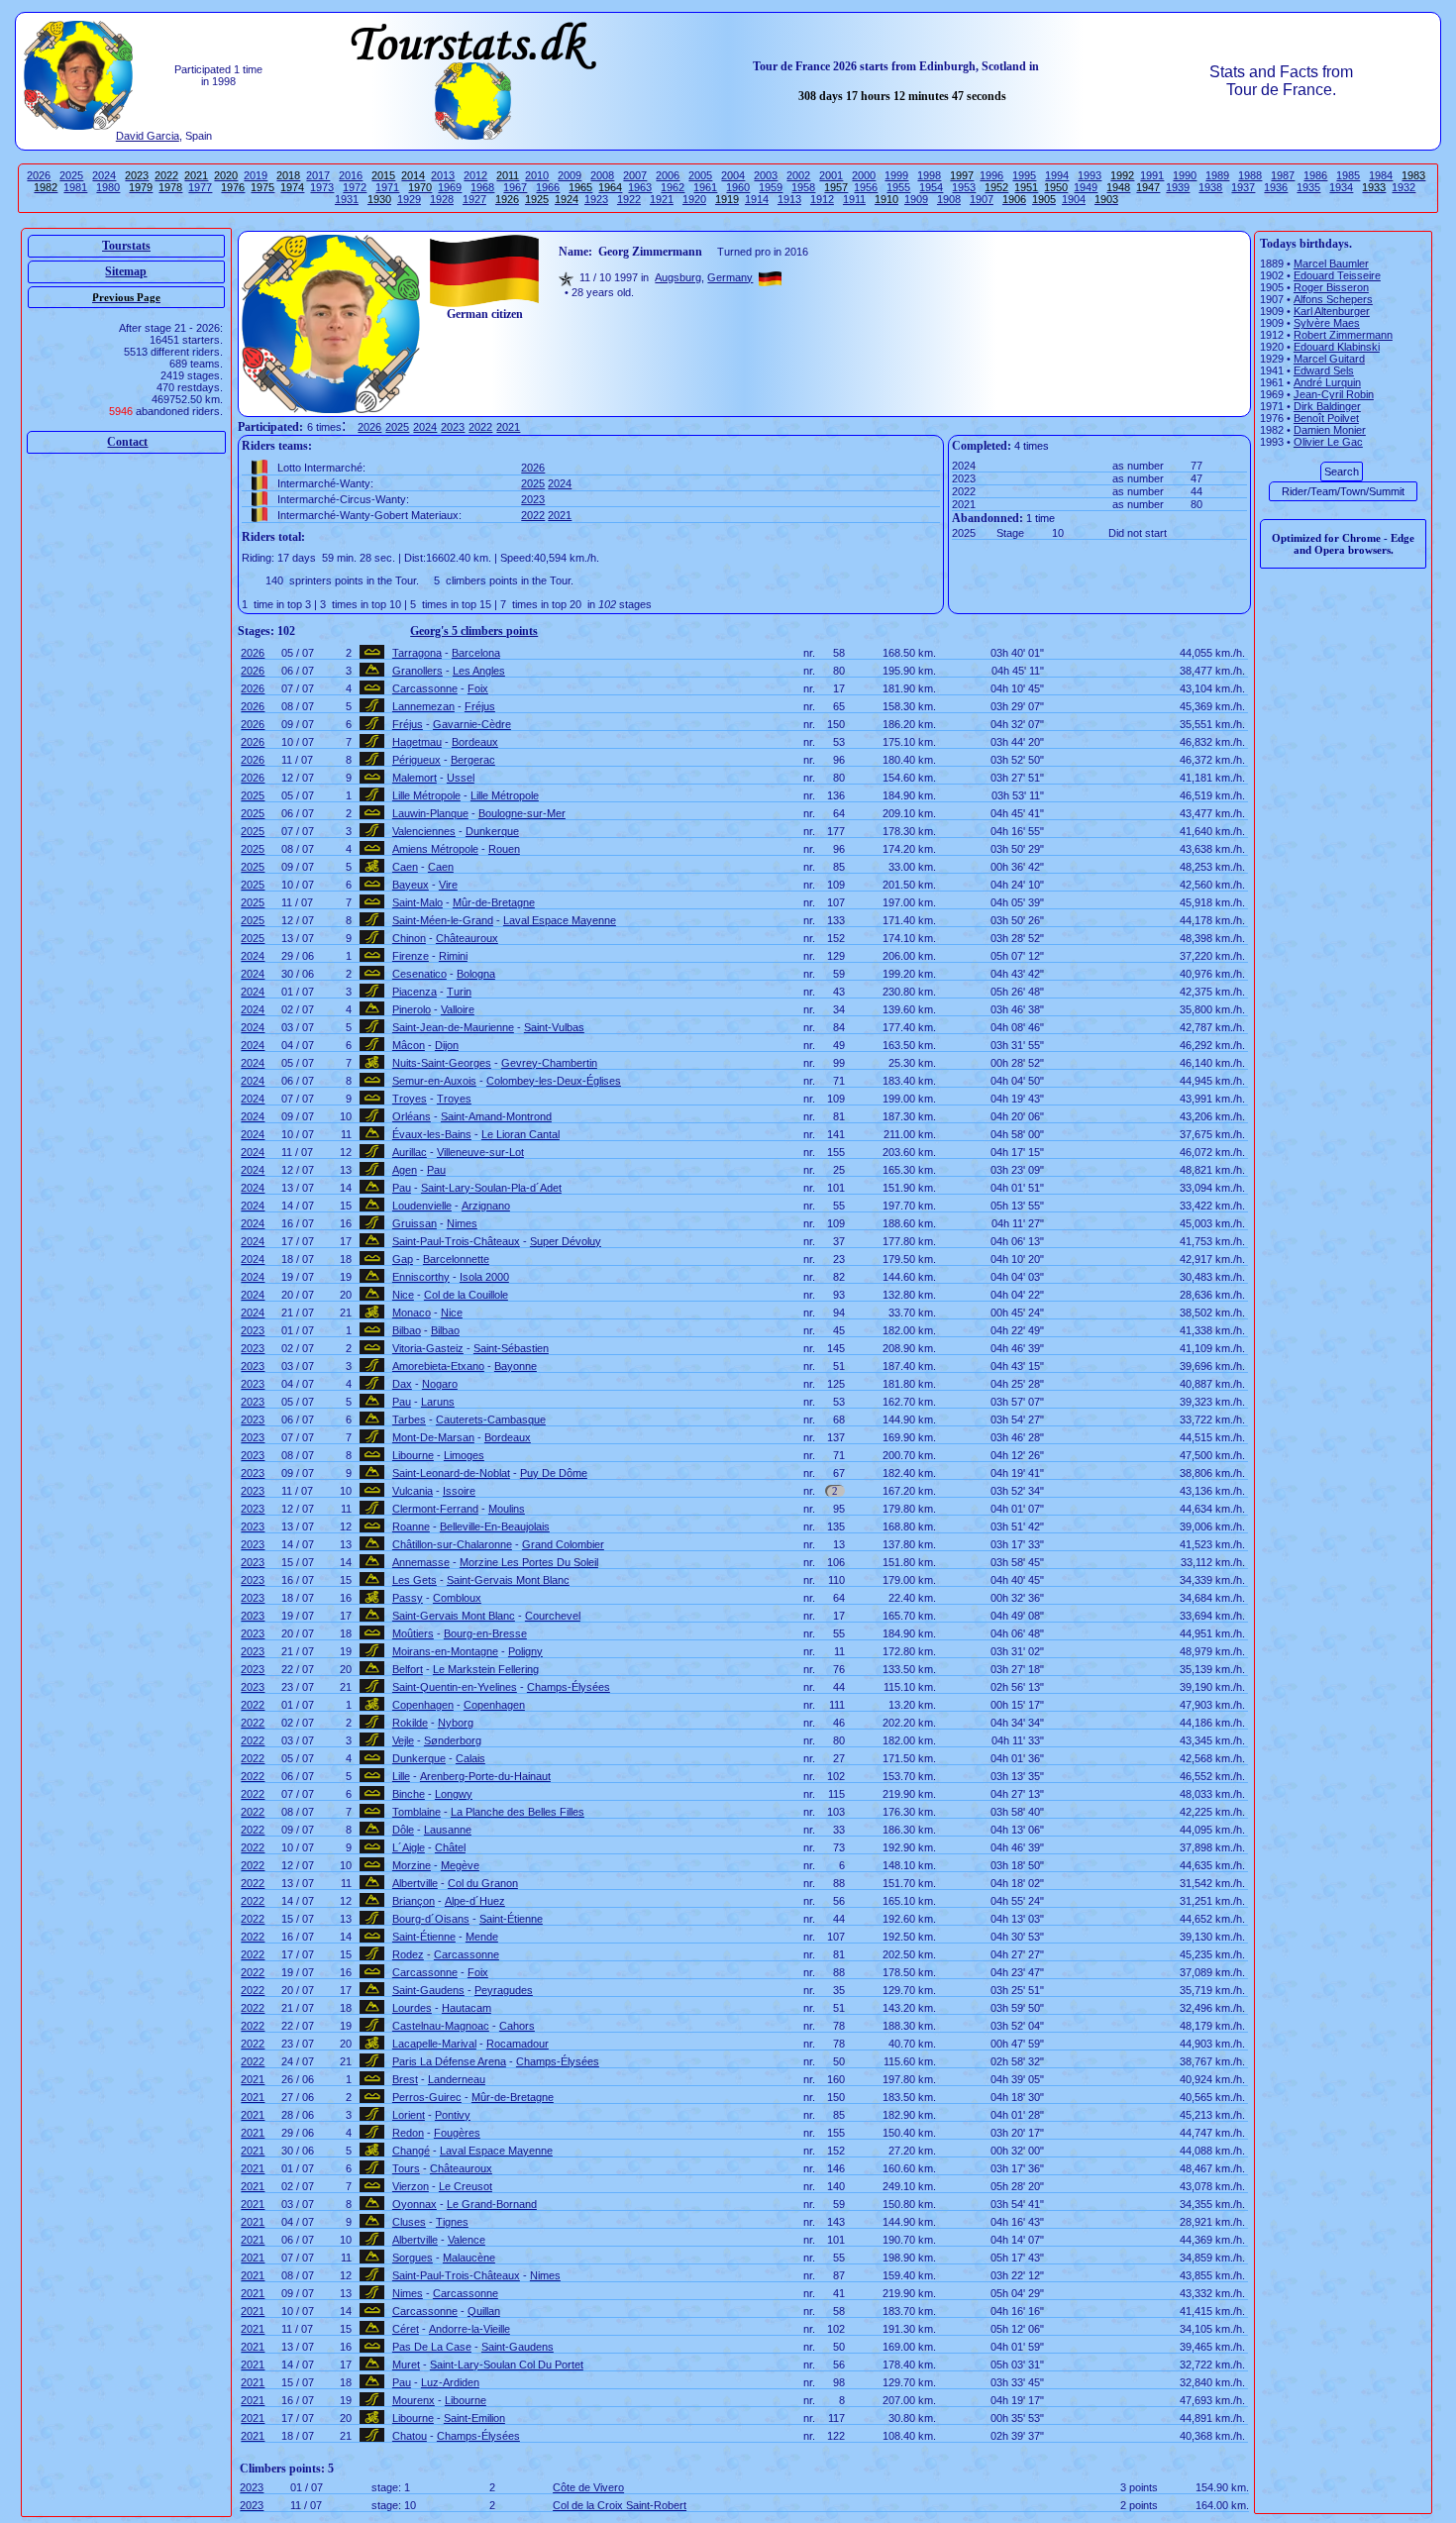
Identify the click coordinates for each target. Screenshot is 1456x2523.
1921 (662, 199)
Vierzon (411, 2186)
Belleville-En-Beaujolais (495, 1526)
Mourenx (414, 2400)
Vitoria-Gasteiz (428, 1348)
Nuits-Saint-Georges (442, 1063)
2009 (570, 175)
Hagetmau (417, 742)
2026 (39, 175)
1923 (596, 199)
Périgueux (416, 760)
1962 (673, 187)
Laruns (438, 1402)
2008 (602, 175)
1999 (896, 175)
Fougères (457, 2133)
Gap (403, 1259)
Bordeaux (475, 742)
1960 (738, 187)
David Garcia (148, 136)
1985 (1348, 175)
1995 (1024, 175)
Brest (405, 2079)
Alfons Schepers (1333, 299)
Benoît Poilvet (1326, 418)
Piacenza (415, 992)
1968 (482, 187)
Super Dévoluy (566, 1241)
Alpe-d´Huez (475, 1901)
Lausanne (448, 1830)
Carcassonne (425, 688)
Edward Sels (1324, 370)
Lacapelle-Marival (434, 2044)
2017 (318, 175)
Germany (730, 277)
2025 (71, 175)
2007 (635, 175)
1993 (1090, 175)
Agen (405, 1170)
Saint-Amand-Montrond (496, 1116)
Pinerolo (412, 1009)
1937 (1243, 187)
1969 (450, 187)
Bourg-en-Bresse (485, 1633)
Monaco (412, 1313)
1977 (200, 187)
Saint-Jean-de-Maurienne (453, 1027)
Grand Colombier (563, 1544)
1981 (75, 187)
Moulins (507, 1509)
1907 (982, 199)
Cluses (409, 2222)
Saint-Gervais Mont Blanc (508, 1580)
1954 (931, 187)
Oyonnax (415, 2204)
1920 (694, 199)
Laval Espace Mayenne (560, 920)
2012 (475, 175)
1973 (322, 187)
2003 (766, 175)
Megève (460, 1865)
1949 (1086, 187)
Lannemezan (423, 706)
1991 (1152, 175)
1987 (1283, 175)
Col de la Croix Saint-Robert (620, 2505)
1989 (1217, 175)
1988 (1250, 175)
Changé (411, 2151)
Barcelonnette (456, 1259)
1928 (442, 199)
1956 (866, 187)
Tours (406, 2168)
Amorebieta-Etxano (438, 1366)
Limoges (464, 1455)
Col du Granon (483, 1883)
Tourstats (126, 246)
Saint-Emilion (474, 2418)
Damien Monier (1330, 430)
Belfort (408, 1669)
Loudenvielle (422, 1206)
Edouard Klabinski (1337, 347)
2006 (668, 175)
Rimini (453, 956)
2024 (104, 175)
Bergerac (473, 760)
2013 (443, 175)
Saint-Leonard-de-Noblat (451, 1473)
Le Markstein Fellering (486, 1669)
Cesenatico (419, 974)
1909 (916, 199)
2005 (700, 175)
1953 (964, 187)
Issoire (459, 1491)
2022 (480, 427)
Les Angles (479, 671)
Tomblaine (416, 1812)
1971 (387, 187)
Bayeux (411, 885)
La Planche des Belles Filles (518, 1812)
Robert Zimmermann (1343, 335)
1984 (1381, 175)
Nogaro (440, 1384)
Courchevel (553, 1616)
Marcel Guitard (1329, 359)
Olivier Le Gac (1328, 442)
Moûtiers (413, 1633)
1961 (705, 187)
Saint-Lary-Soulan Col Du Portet (507, 2365)
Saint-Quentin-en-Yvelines (455, 1687)
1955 (898, 187)
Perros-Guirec (427, 2097)
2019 (256, 175)
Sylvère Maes (1327, 323)
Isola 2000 (484, 1277)
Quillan (484, 2311)
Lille (401, 1776)
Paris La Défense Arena (449, 2061)
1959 (771, 187)
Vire (448, 885)
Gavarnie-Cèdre (472, 724)
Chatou (410, 2436)
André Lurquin (1327, 382)
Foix (478, 688)
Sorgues (413, 2258)
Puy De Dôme (554, 1473)
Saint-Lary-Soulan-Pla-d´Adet (491, 1188)
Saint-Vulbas (554, 1027)
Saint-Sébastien (511, 1348)
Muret (406, 2365)
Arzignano (486, 1206)
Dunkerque (492, 831)
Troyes (410, 1099)
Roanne (411, 1526)
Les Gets (415, 1580)
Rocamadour (518, 2044)
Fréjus (480, 706)
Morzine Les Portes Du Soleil (529, 1562)
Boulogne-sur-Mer (522, 813)
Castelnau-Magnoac (441, 2026)
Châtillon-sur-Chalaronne (452, 1544)
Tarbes (409, 1419)
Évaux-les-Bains (432, 1134)
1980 (108, 187)
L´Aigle (409, 1847)
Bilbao (407, 1330)
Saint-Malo (417, 902)
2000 (864, 175)
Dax (402, 1384)
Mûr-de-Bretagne (494, 902)
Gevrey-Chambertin (549, 1063)
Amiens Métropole (435, 849)
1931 (347, 199)
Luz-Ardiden (450, 2382)
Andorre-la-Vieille (469, 2329)
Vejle (403, 1740)
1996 (991, 175)
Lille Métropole (426, 795)
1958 (803, 187)
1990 (1185, 175)
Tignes (452, 2222)
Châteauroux (467, 938)
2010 (537, 175)
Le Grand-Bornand (492, 2204)
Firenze (411, 956)
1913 (789, 199)
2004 (733, 175)
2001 (831, 175)
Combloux (457, 1598)
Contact (127, 442)
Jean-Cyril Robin (1334, 394)
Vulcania (413, 1491)
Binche (409, 1794)
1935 (1308, 187)
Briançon (414, 1901)
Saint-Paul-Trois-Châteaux (456, 1241)
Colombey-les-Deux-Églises (554, 1081)
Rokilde (410, 1723)
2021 (508, 427)
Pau (436, 1170)
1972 (355, 187)
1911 (854, 199)
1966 (548, 187)
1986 (1315, 175)
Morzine (412, 1865)
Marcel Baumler (1331, 263)
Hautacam (467, 2008)
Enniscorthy (421, 1277)
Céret (406, 2329)
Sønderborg (453, 1740)
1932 (1404, 187)
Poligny (525, 1651)
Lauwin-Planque (430, 813)
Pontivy (453, 2115)
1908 (949, 199)
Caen (405, 867)
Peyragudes (504, 1990)
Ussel (461, 778)
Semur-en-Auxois (434, 1081)
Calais (470, 1758)
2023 (453, 427)
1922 (629, 199)
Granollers (417, 671)
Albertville (415, 1883)
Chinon (409, 938)
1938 (1210, 187)
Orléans (412, 1116)
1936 (1276, 187)
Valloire (458, 1009)
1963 (640, 187)
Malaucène (469, 2258)
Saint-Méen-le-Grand (443, 920)
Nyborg (456, 1723)
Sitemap (126, 271)
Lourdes (412, 2008)
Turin (459, 992)
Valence (467, 2240)
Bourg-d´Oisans (431, 1919)
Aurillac (410, 1152)
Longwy (454, 1794)
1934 (1341, 187)
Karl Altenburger (1332, 311)
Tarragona (417, 653)
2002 (798, 175)
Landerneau (457, 2079)
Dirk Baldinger (1327, 406)
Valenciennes (424, 831)
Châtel (450, 1847)
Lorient (409, 2115)
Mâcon (409, 1045)
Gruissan (415, 1223)
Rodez (408, 1954)
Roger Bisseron (1331, 287)
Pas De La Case (432, 2347)
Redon (408, 2133)
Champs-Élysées (569, 1687)
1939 (1178, 187)
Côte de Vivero (588, 2487)
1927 (474, 199)
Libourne (413, 1455)
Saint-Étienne (511, 1919)
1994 (1057, 175)
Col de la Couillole (466, 1295)
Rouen (504, 849)
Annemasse (421, 1562)
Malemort (415, 778)
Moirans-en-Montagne (445, 1651)
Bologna (476, 974)
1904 (1074, 199)
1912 (822, 199)
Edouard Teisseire (1337, 275)
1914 (757, 199)
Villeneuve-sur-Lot (480, 1152)
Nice (403, 1295)
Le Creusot (466, 2186)
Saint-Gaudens (428, 1990)
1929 (409, 199)
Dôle (403, 1830)
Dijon (447, 1045)
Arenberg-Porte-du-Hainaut (485, 1776)
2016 (351, 175)
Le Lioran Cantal (520, 1134)
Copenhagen (423, 1705)
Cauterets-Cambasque (491, 1419)
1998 (929, 175)
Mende (482, 1937)
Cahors (517, 2026)
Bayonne (516, 1366)
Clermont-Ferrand (435, 1509)
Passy (408, 1598)
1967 (515, 187)
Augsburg (678, 277)
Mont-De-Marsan (433, 1437)
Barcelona (476, 653)
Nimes (462, 1223)
